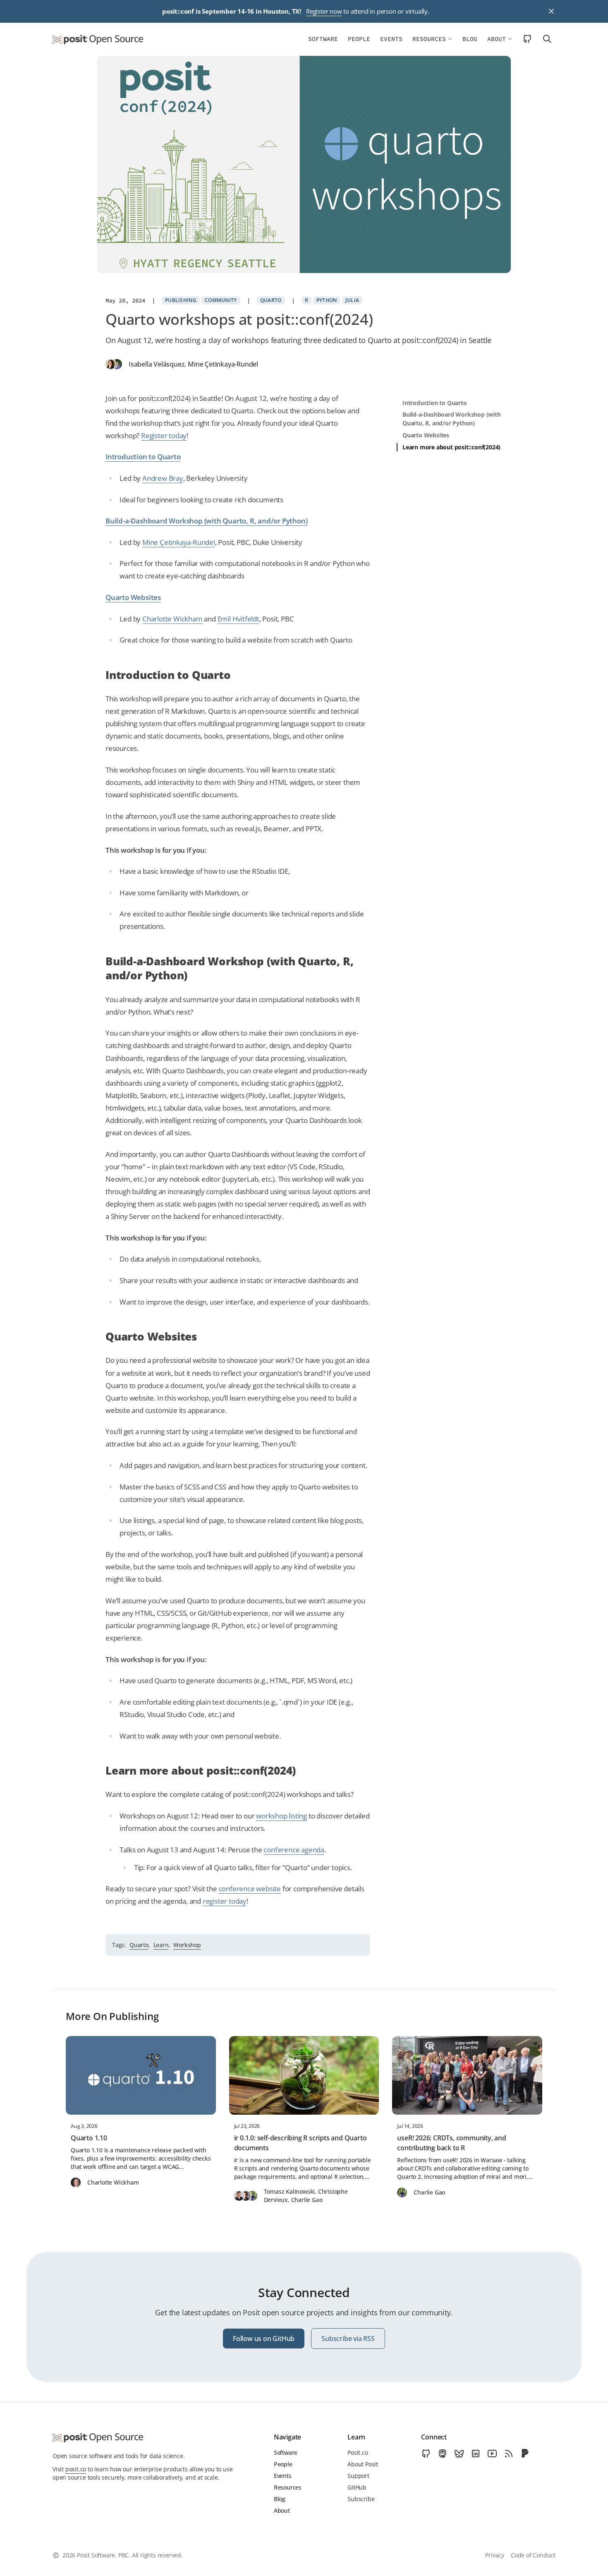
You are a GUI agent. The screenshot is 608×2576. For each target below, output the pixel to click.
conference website (250, 1889)
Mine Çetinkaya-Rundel (223, 364)
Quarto (271, 300)
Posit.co (358, 2452)
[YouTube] (492, 2454)
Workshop (187, 1945)
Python (327, 300)
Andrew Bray (163, 478)
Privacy (495, 2555)
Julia (352, 300)
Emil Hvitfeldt (238, 619)
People (359, 39)
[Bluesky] (459, 2454)
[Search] (545, 39)
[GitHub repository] (527, 39)
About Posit (363, 2464)
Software (323, 39)
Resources (429, 39)
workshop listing (281, 1816)
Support (358, 2476)
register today (225, 1901)
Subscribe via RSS (348, 2339)
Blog (470, 39)
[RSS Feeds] (509, 2454)
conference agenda (294, 1850)
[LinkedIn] (476, 2454)
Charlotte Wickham (172, 619)
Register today (164, 435)
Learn (161, 1945)
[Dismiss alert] (551, 11)
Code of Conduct (533, 2555)
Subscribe (361, 2499)
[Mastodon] (443, 2454)
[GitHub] (426, 2454)
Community (221, 300)
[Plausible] (525, 2454)
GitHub (357, 2487)
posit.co (76, 2469)
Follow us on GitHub (264, 2339)
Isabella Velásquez (157, 364)
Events (391, 39)
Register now (324, 11)
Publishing (181, 300)
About (497, 39)
